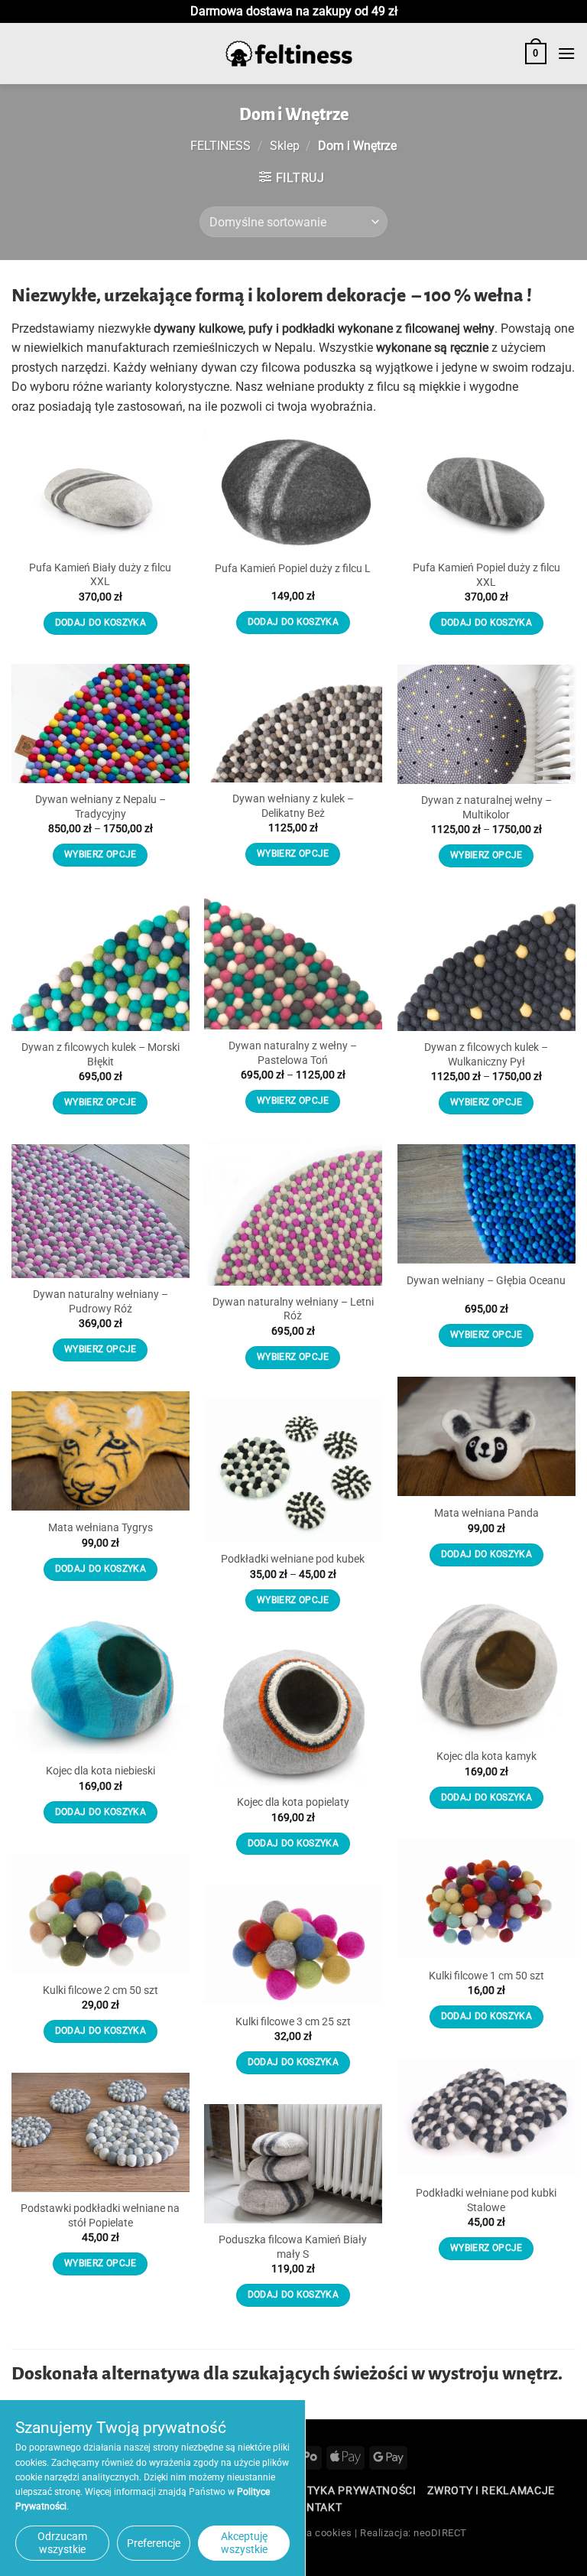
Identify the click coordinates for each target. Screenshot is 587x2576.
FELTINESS (221, 146)
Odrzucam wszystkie (62, 2543)
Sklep (285, 146)
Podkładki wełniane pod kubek (293, 1559)
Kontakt (316, 2507)
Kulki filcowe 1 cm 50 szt (486, 1976)
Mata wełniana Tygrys (101, 1528)
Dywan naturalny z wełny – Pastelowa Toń (293, 1053)
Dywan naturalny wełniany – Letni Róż (293, 1309)
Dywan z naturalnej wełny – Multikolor (486, 808)
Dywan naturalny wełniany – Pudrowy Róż (101, 1302)
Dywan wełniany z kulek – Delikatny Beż (293, 806)
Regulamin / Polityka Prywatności (311, 2490)
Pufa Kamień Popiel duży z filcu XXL (486, 575)
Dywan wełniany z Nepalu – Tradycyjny (101, 807)
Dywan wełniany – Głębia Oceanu (486, 1281)
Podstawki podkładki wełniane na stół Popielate (100, 2216)
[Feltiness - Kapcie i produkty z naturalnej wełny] (289, 54)
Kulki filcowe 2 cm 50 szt (101, 1991)
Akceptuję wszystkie (244, 2543)
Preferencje (154, 2543)
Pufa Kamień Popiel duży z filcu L (293, 569)
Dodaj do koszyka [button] (101, 623)
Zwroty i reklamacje (491, 2490)
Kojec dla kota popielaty (293, 1802)
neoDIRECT (440, 2533)
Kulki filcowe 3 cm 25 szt (293, 2022)
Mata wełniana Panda (486, 1513)
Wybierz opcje (293, 854)
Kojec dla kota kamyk (486, 1756)
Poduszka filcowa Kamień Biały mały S (293, 2247)
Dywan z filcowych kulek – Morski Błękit (101, 1055)
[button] (536, 54)
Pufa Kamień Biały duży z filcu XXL (100, 575)
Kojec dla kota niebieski (101, 1771)
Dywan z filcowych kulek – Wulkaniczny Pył (486, 1055)
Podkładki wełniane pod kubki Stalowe (486, 2200)
